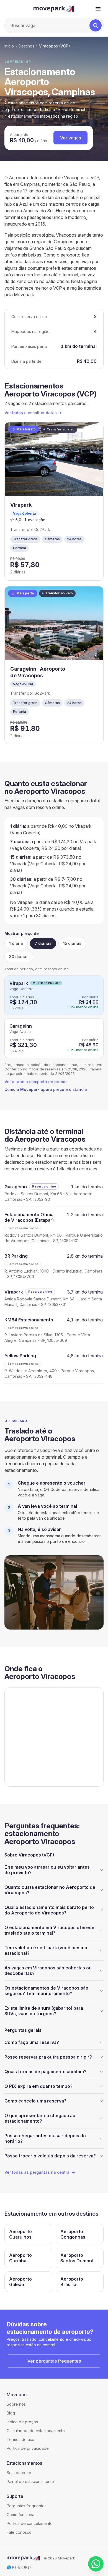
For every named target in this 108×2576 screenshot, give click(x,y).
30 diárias (19, 957)
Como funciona (20, 2515)
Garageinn (21, 1026)
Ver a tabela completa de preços (36, 1082)
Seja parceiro (19, 2473)
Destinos (26, 46)
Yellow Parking (20, 1356)
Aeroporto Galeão (20, 2282)
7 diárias (43, 943)
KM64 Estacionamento (29, 1320)
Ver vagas (70, 138)
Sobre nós (16, 2404)
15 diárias (72, 943)
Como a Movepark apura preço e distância (46, 1089)
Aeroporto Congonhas (73, 2234)
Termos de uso (20, 2439)
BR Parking (16, 1256)
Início (9, 46)
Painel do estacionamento (30, 2481)
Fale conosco (19, 2532)
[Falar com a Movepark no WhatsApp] (96, 2564)
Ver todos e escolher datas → (33, 413)
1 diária (16, 943)
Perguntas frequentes (27, 2506)
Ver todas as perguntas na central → (40, 2172)
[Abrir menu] (98, 9)
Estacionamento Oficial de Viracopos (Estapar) (29, 1217)
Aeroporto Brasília (72, 2282)
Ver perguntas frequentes (54, 2361)
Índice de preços (22, 2422)
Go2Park (42, 529)
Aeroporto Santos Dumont (77, 2258)
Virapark (19, 983)
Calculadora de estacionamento (36, 2431)
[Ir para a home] (54, 9)
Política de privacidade (28, 2448)
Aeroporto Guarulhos (20, 2234)
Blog (11, 2413)
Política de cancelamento (30, 2523)
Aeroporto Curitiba (20, 2258)
